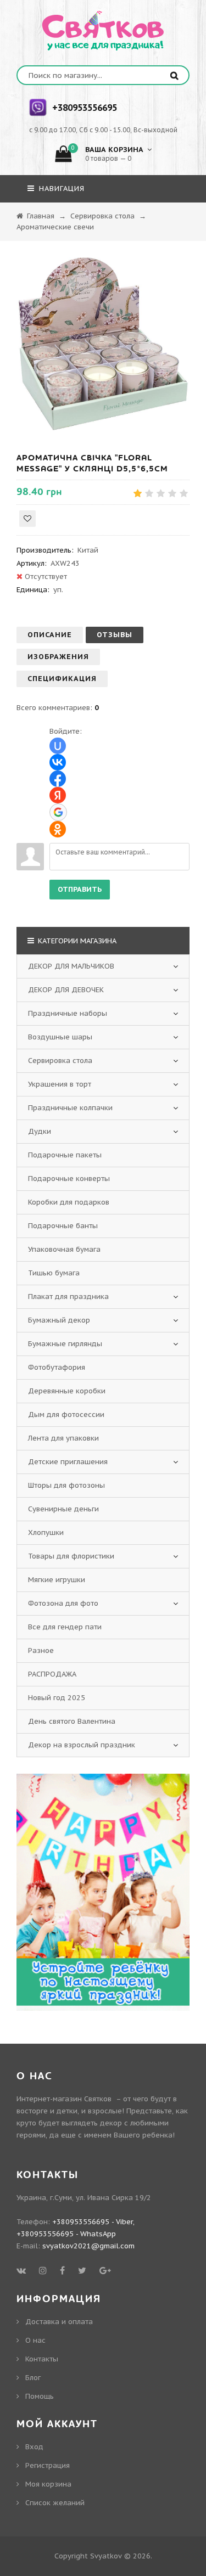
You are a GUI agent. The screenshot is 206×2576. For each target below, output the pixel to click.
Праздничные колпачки (70, 1108)
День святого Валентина (72, 1721)
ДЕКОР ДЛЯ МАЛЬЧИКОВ (71, 966)
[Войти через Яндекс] (58, 795)
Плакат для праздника (68, 1297)
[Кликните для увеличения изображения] (103, 344)
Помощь (40, 2396)
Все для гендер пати (65, 1627)
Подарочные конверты (69, 1179)
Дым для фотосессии (66, 1414)
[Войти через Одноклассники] (58, 829)
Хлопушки (46, 1532)
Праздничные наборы (68, 1013)
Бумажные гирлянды (65, 1344)
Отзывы (115, 635)
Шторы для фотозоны (66, 1485)
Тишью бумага (54, 1273)
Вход (34, 2447)
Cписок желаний (55, 2503)
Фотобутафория (57, 1367)
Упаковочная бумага (64, 1249)
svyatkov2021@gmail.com (88, 2246)
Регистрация (48, 2465)
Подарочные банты (63, 1226)
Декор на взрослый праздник (82, 1745)
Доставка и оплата (59, 2322)
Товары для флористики (71, 1556)
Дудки (40, 1131)
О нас (35, 2340)
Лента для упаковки (63, 1438)
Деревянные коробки (67, 1391)
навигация (60, 189)
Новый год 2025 (57, 1698)
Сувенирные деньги (63, 1509)
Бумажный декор (59, 1320)
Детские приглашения (68, 1462)
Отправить (80, 889)
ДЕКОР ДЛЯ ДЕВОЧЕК (66, 990)
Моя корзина (48, 2484)
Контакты (42, 2359)
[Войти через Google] (58, 812)
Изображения (58, 657)
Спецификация (62, 679)
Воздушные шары (60, 1037)
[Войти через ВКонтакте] (58, 762)
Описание (50, 635)
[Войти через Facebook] (58, 779)
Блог (33, 2378)
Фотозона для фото (63, 1603)
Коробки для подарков (69, 1202)
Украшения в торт (60, 1084)
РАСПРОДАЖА (52, 1674)
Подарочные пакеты (65, 1155)
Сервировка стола (60, 1061)
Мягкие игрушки (57, 1580)
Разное (41, 1650)
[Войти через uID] (58, 746)
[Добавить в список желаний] (27, 519)
